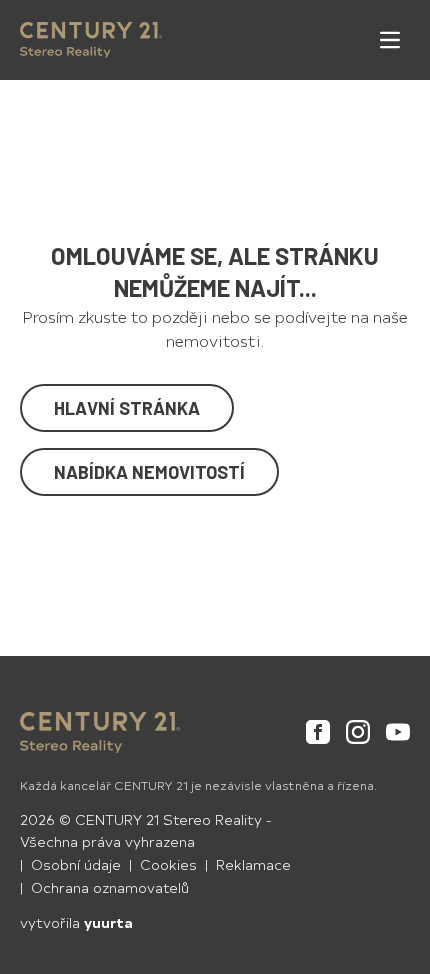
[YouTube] (398, 732)
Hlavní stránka (127, 408)
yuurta (108, 922)
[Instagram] (358, 732)
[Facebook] (318, 732)
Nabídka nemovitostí (149, 472)
